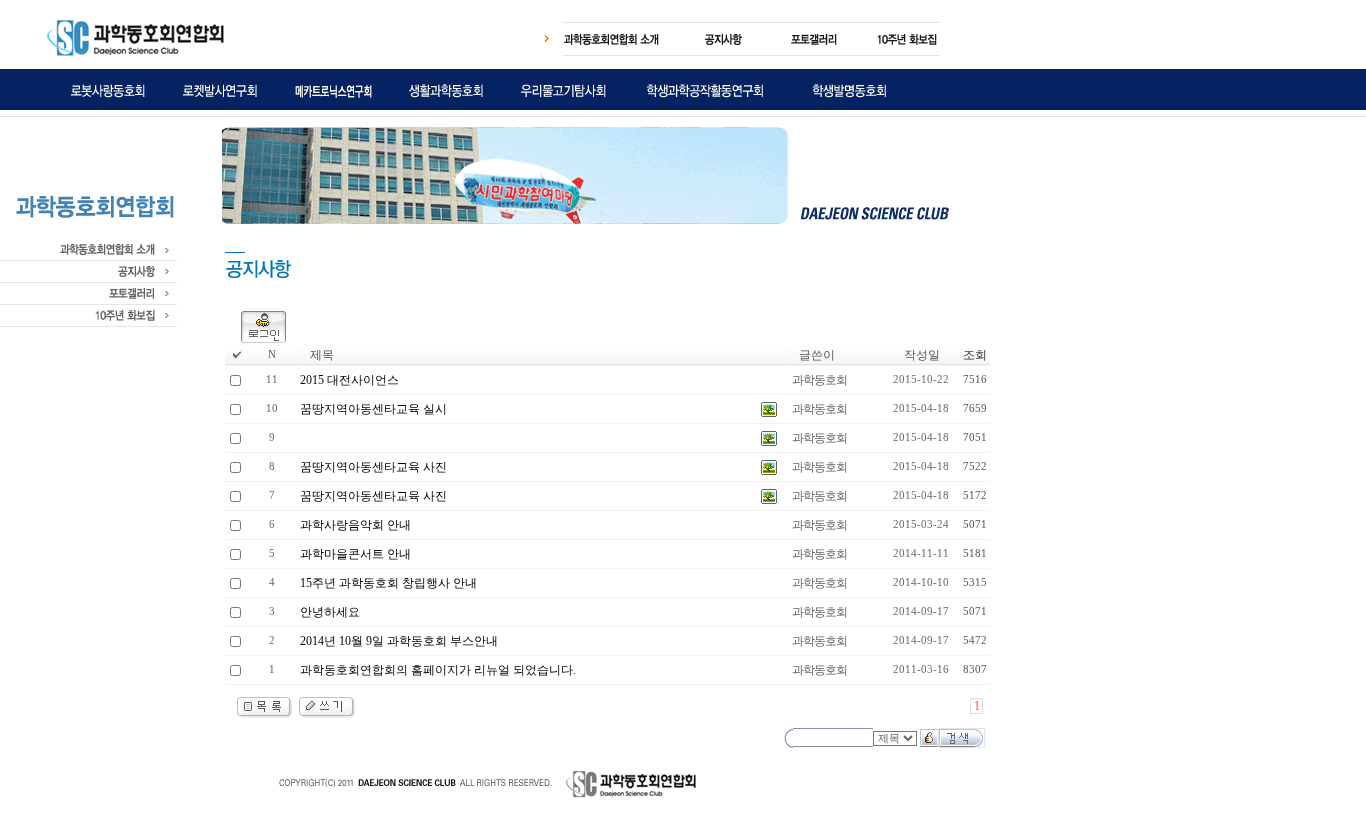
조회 (975, 355)
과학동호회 (819, 380)
